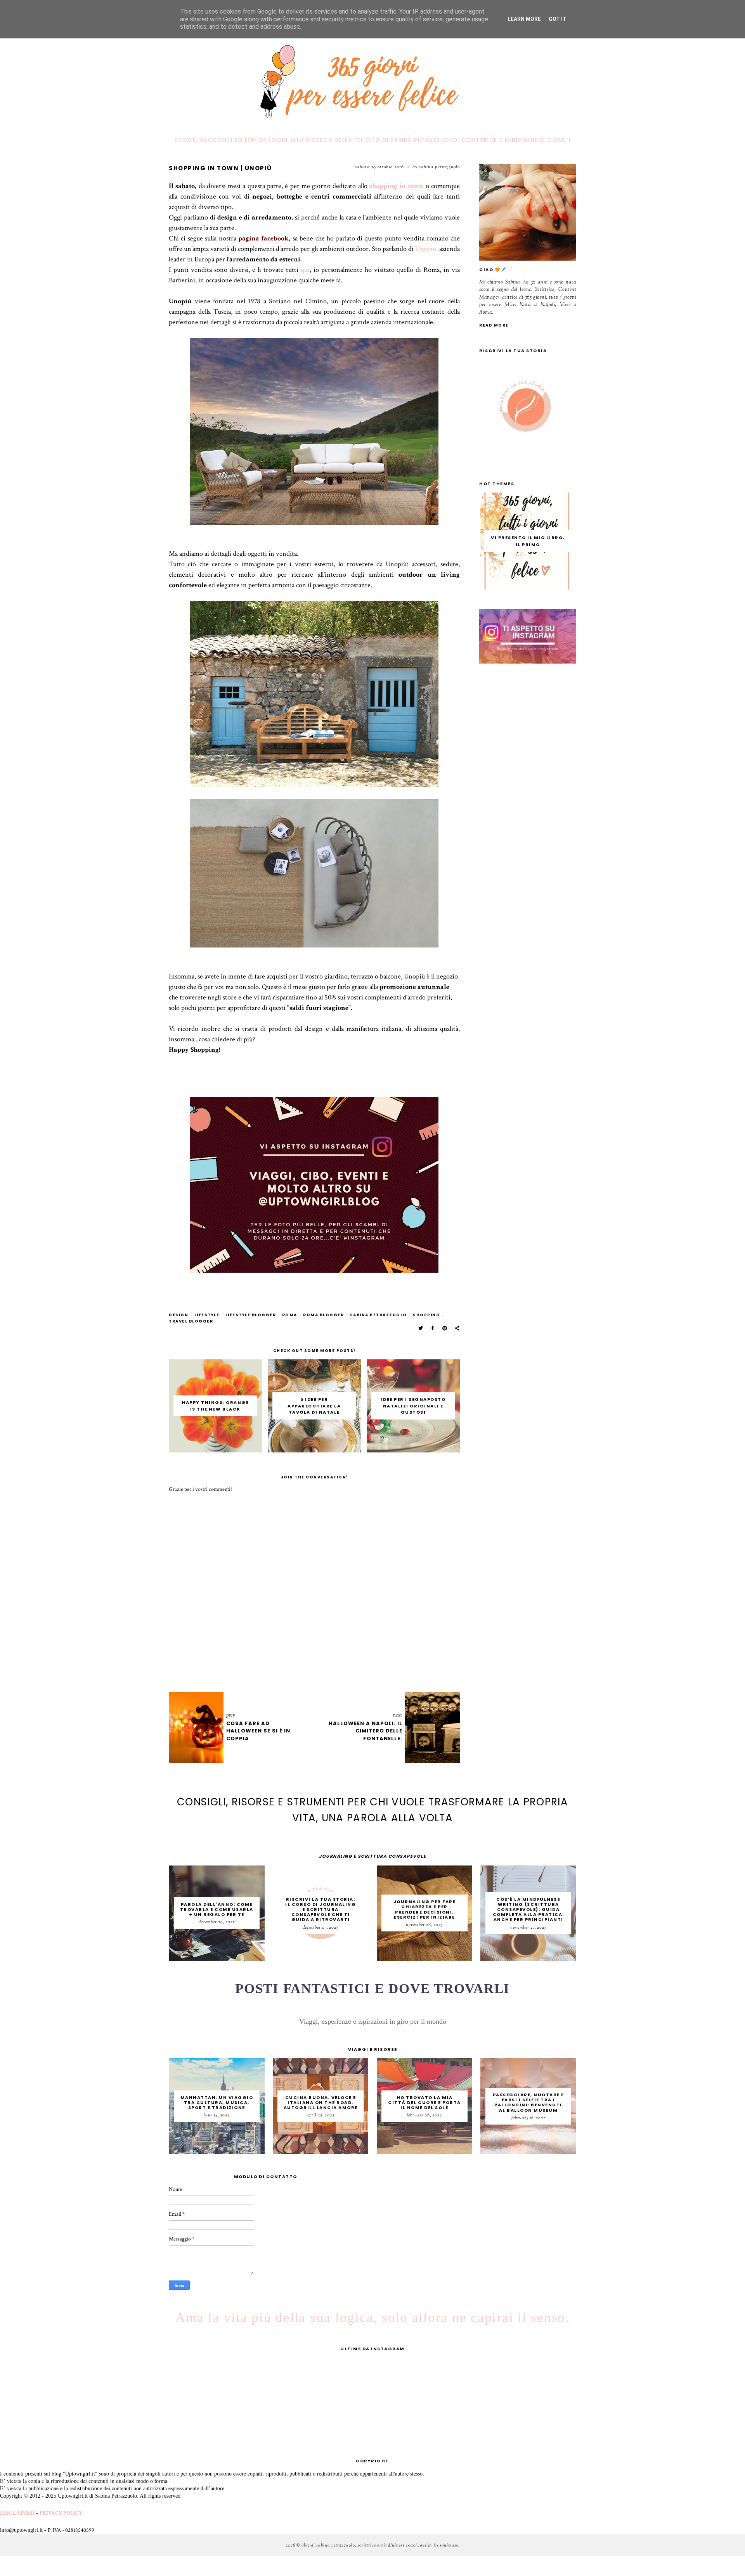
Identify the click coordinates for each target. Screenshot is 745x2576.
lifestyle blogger (251, 1315)
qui (305, 270)
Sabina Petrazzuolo (379, 1315)
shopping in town (397, 186)
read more (494, 325)
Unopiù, (426, 249)
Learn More (524, 19)
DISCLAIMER (17, 2513)
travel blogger (191, 1321)
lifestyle (207, 1315)
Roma (290, 1315)
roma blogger (323, 1315)
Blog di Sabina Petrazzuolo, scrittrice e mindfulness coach (360, 2545)
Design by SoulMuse (439, 2545)
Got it (558, 19)
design (178, 1315)
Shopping (426, 1315)
